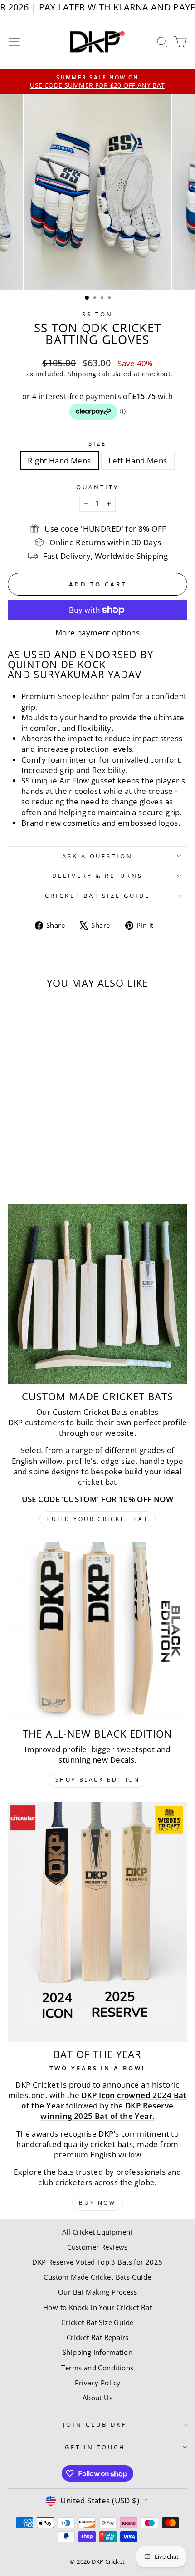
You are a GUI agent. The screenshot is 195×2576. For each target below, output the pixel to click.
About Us (97, 2398)
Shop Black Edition (98, 1780)
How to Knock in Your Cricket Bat (97, 2307)
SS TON (97, 314)
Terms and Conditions (97, 2368)
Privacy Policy (98, 2383)
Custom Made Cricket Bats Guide (97, 2277)
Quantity (97, 487)
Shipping (82, 374)
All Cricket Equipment (97, 2232)
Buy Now (97, 2203)
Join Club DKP (95, 2424)
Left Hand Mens (138, 461)
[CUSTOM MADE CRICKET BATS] (97, 1294)
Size (98, 443)
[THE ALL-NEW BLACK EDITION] (97, 1631)
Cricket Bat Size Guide (97, 896)
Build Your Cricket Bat (97, 1519)
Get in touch (95, 2447)
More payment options (97, 633)
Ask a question (98, 856)
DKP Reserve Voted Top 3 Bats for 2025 (97, 2262)
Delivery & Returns (97, 876)
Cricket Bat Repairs (98, 2337)
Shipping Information (97, 2352)
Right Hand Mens (59, 461)
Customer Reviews (97, 2247)
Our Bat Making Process (97, 2292)
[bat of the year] (97, 1922)
